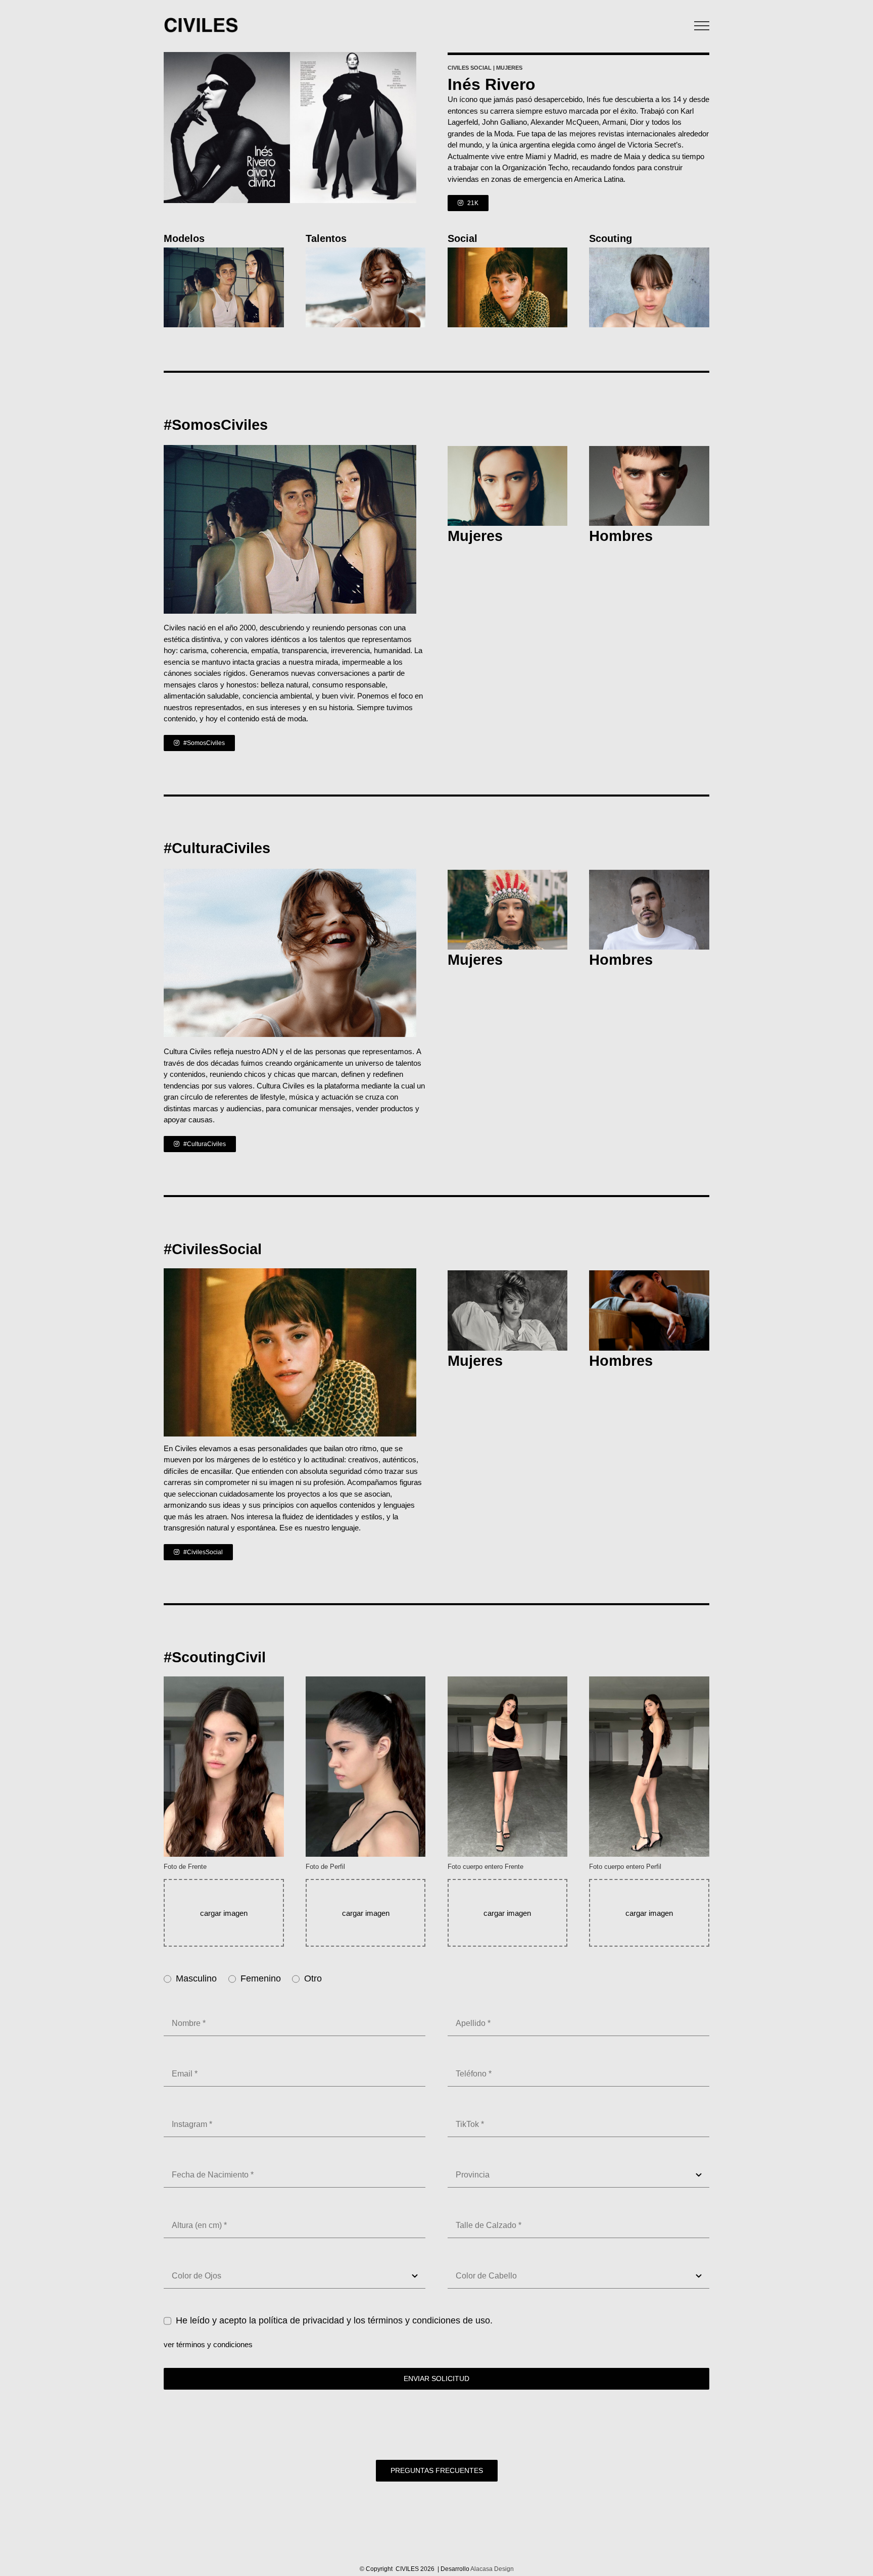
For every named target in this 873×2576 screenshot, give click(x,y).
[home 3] (224, 251)
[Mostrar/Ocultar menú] (702, 26)
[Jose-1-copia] (508, 450)
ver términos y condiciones (208, 2344)
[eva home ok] (508, 1274)
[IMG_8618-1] (649, 450)
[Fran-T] (649, 1274)
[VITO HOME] (649, 874)
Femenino (261, 1978)
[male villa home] (508, 251)
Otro (313, 1978)
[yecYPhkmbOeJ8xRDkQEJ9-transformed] (649, 251)
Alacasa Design (492, 2569)
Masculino (196, 1978)
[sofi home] (508, 874)
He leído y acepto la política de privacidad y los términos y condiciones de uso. (334, 2320)
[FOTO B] (366, 251)
